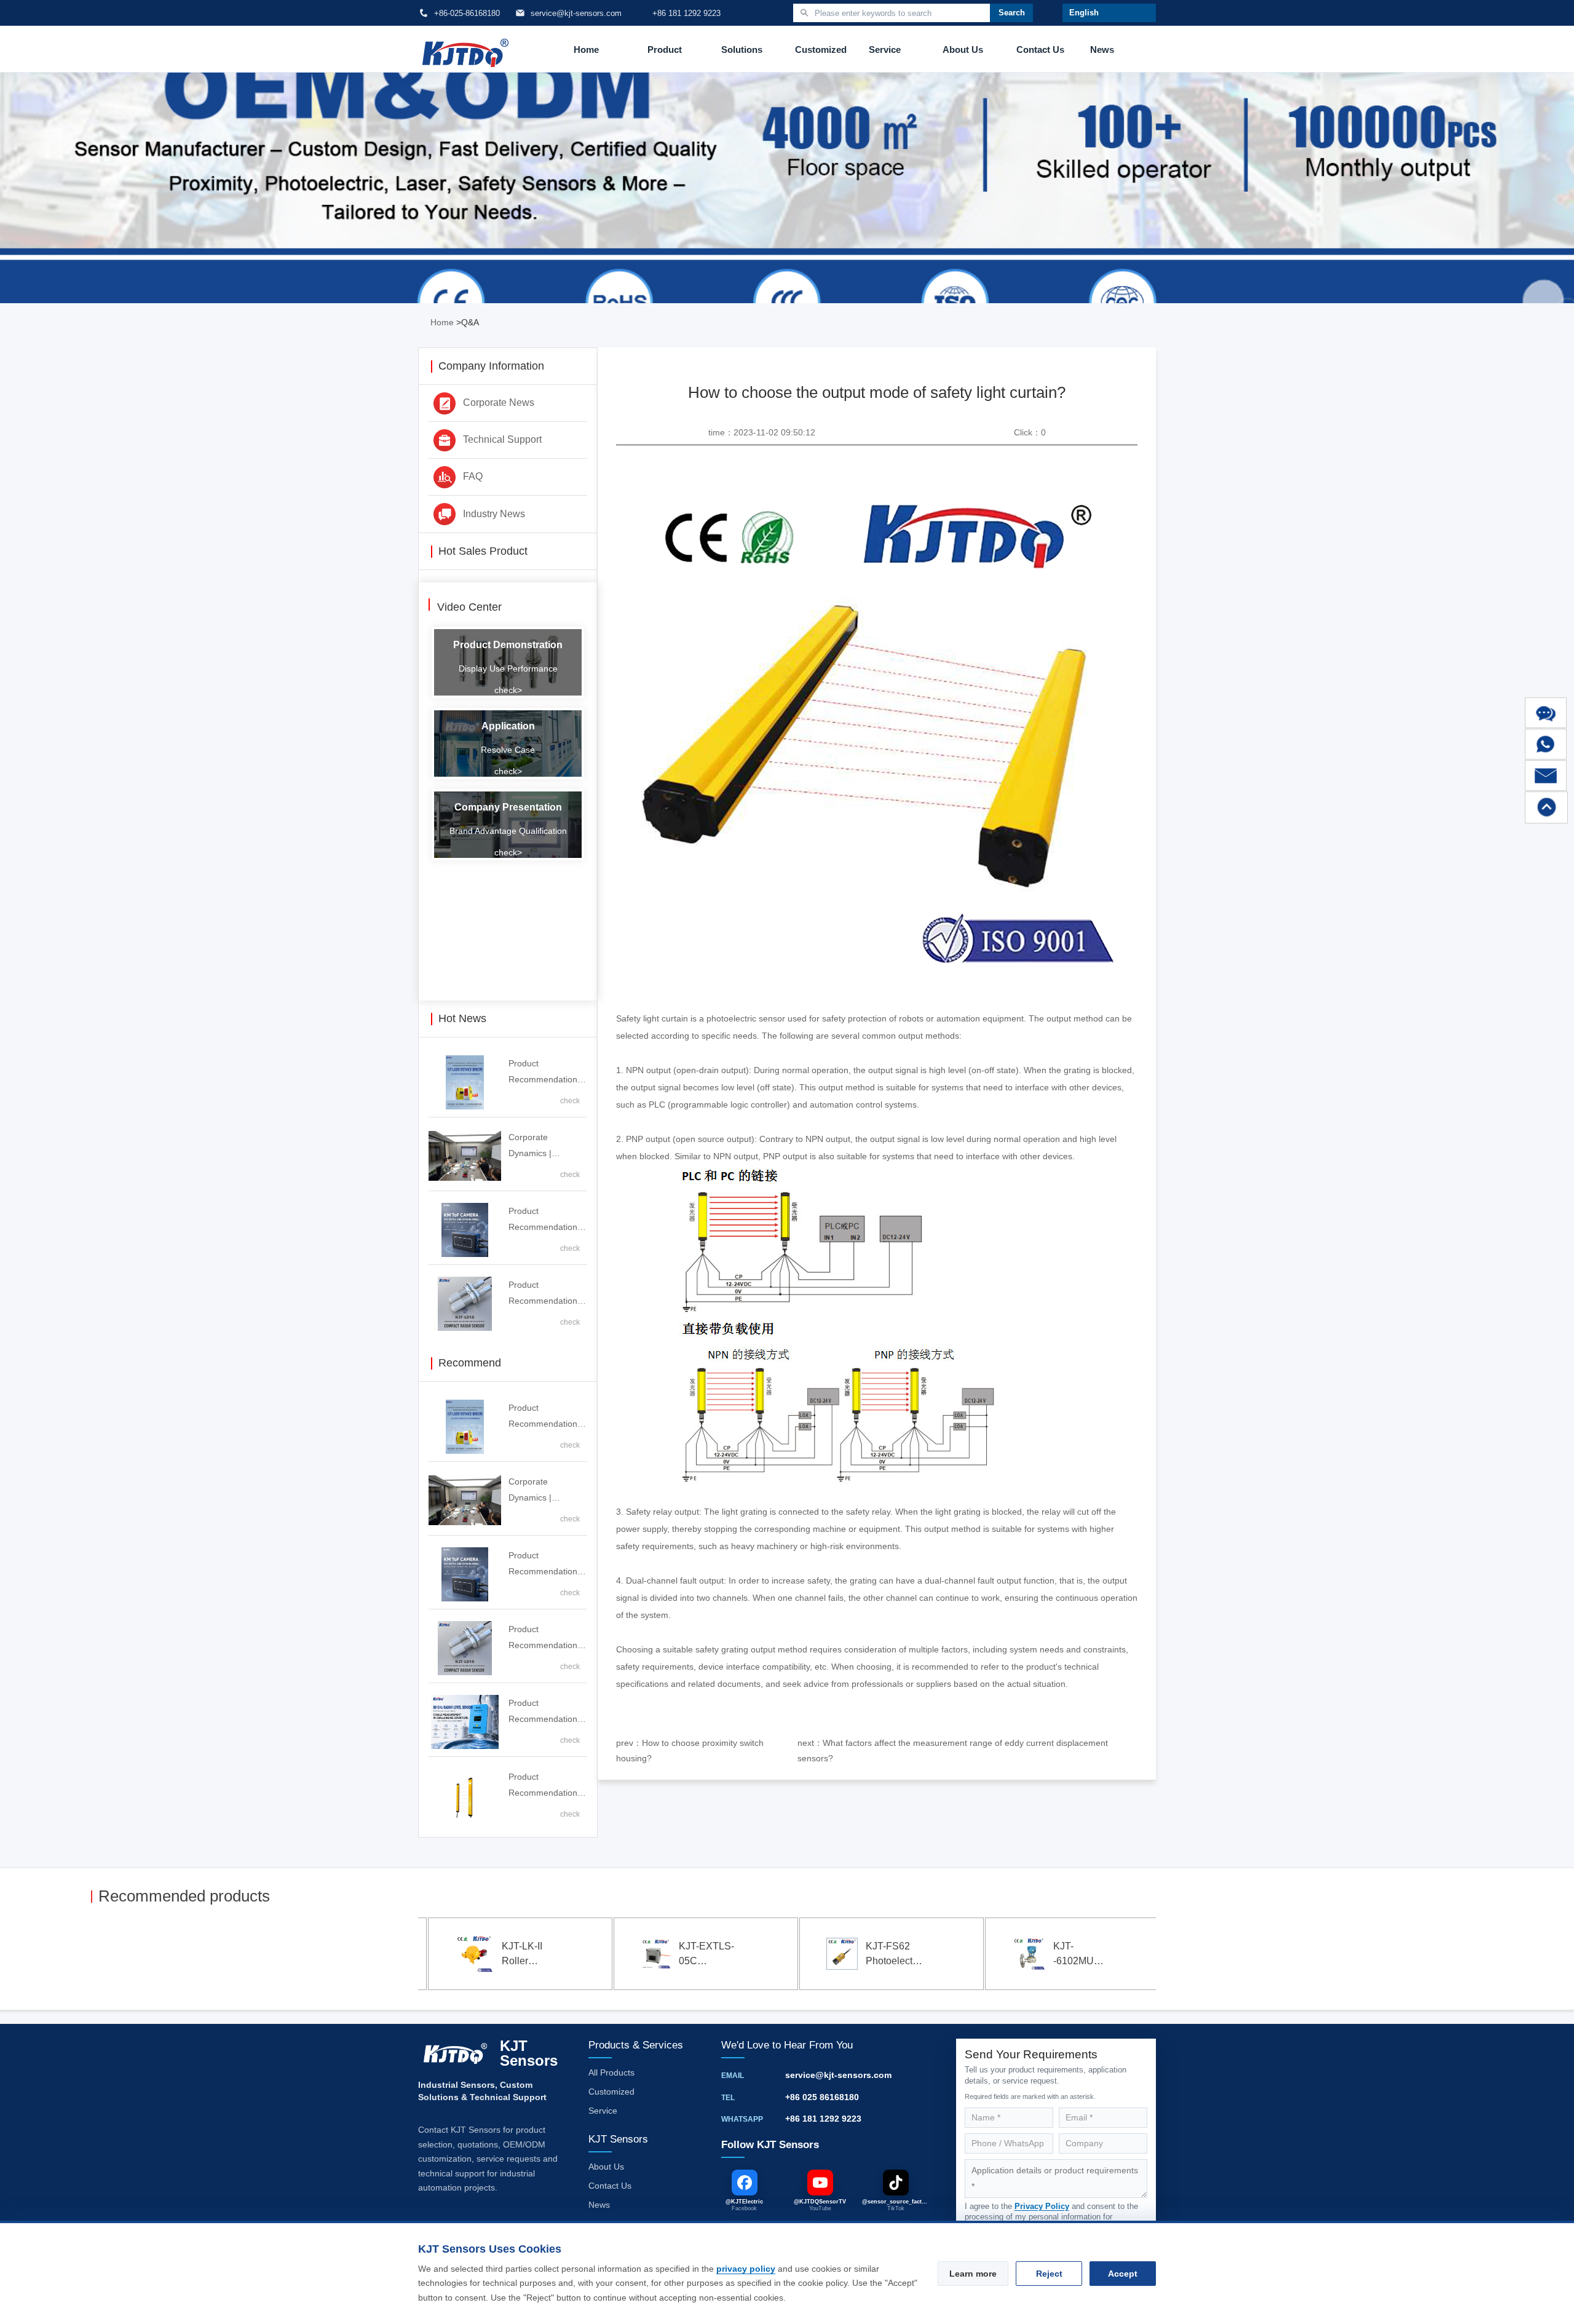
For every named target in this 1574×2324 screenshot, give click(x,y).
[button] (109, 1956)
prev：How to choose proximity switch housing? (690, 1751)
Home (586, 50)
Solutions (742, 50)
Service (885, 50)
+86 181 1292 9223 (823, 2119)
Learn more (973, 2274)
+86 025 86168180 (822, 2097)
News (1102, 50)
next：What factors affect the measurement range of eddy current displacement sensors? (953, 1751)
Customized (821, 50)
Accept (1123, 2274)
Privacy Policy (1042, 2206)
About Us (963, 50)
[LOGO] (465, 50)
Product (665, 50)
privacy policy (746, 2269)
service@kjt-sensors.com (838, 2075)
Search (1012, 13)
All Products (611, 2072)
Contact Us (1040, 50)
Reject (1049, 2274)
